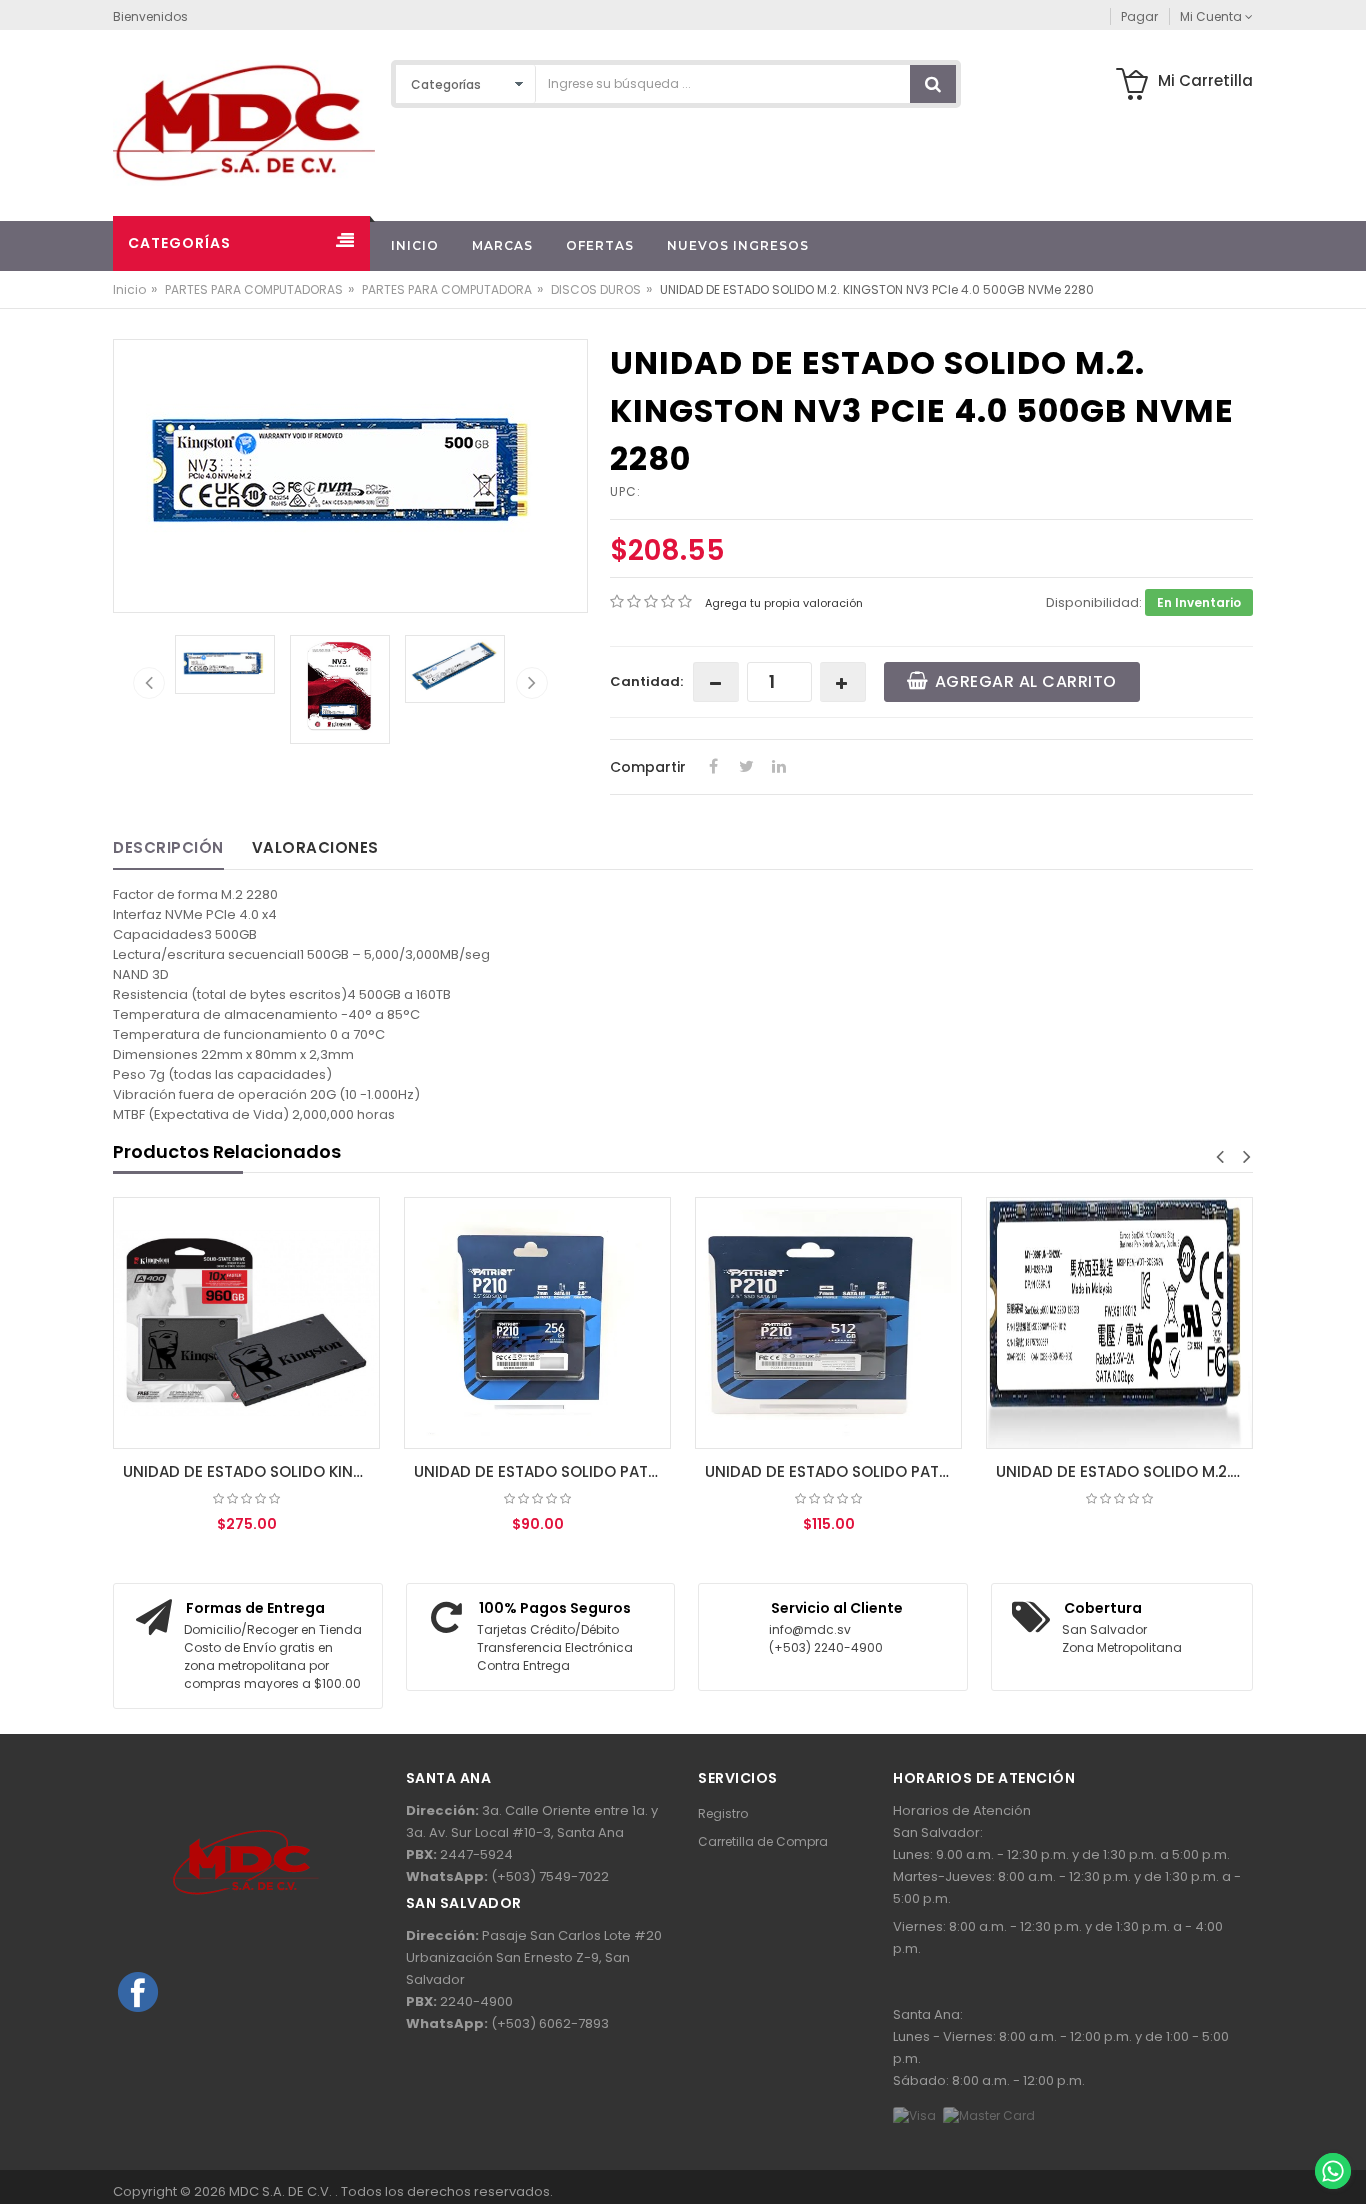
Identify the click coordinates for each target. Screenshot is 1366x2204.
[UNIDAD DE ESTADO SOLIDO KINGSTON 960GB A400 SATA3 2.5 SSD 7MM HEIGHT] (246, 1323)
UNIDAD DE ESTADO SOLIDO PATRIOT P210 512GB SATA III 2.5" (833, 1471)
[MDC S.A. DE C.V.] (244, 121)
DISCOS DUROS (596, 289)
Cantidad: (646, 681)
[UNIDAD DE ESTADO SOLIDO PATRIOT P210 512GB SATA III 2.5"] (828, 1323)
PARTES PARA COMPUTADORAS (254, 289)
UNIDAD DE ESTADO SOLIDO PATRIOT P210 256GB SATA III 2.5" (542, 1471)
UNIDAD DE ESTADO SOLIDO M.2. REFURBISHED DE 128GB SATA (1124, 1471)
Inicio (129, 289)
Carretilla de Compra (763, 1841)
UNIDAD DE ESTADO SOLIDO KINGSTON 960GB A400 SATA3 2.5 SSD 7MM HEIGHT (251, 1471)
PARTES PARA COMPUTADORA (447, 289)
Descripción (168, 847)
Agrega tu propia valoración (784, 603)
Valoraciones (315, 847)
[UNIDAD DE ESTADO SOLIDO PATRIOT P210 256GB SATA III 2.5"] (537, 1323)
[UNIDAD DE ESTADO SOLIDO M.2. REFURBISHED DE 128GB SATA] (1119, 1323)
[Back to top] (1332, 2128)
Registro (723, 1813)
